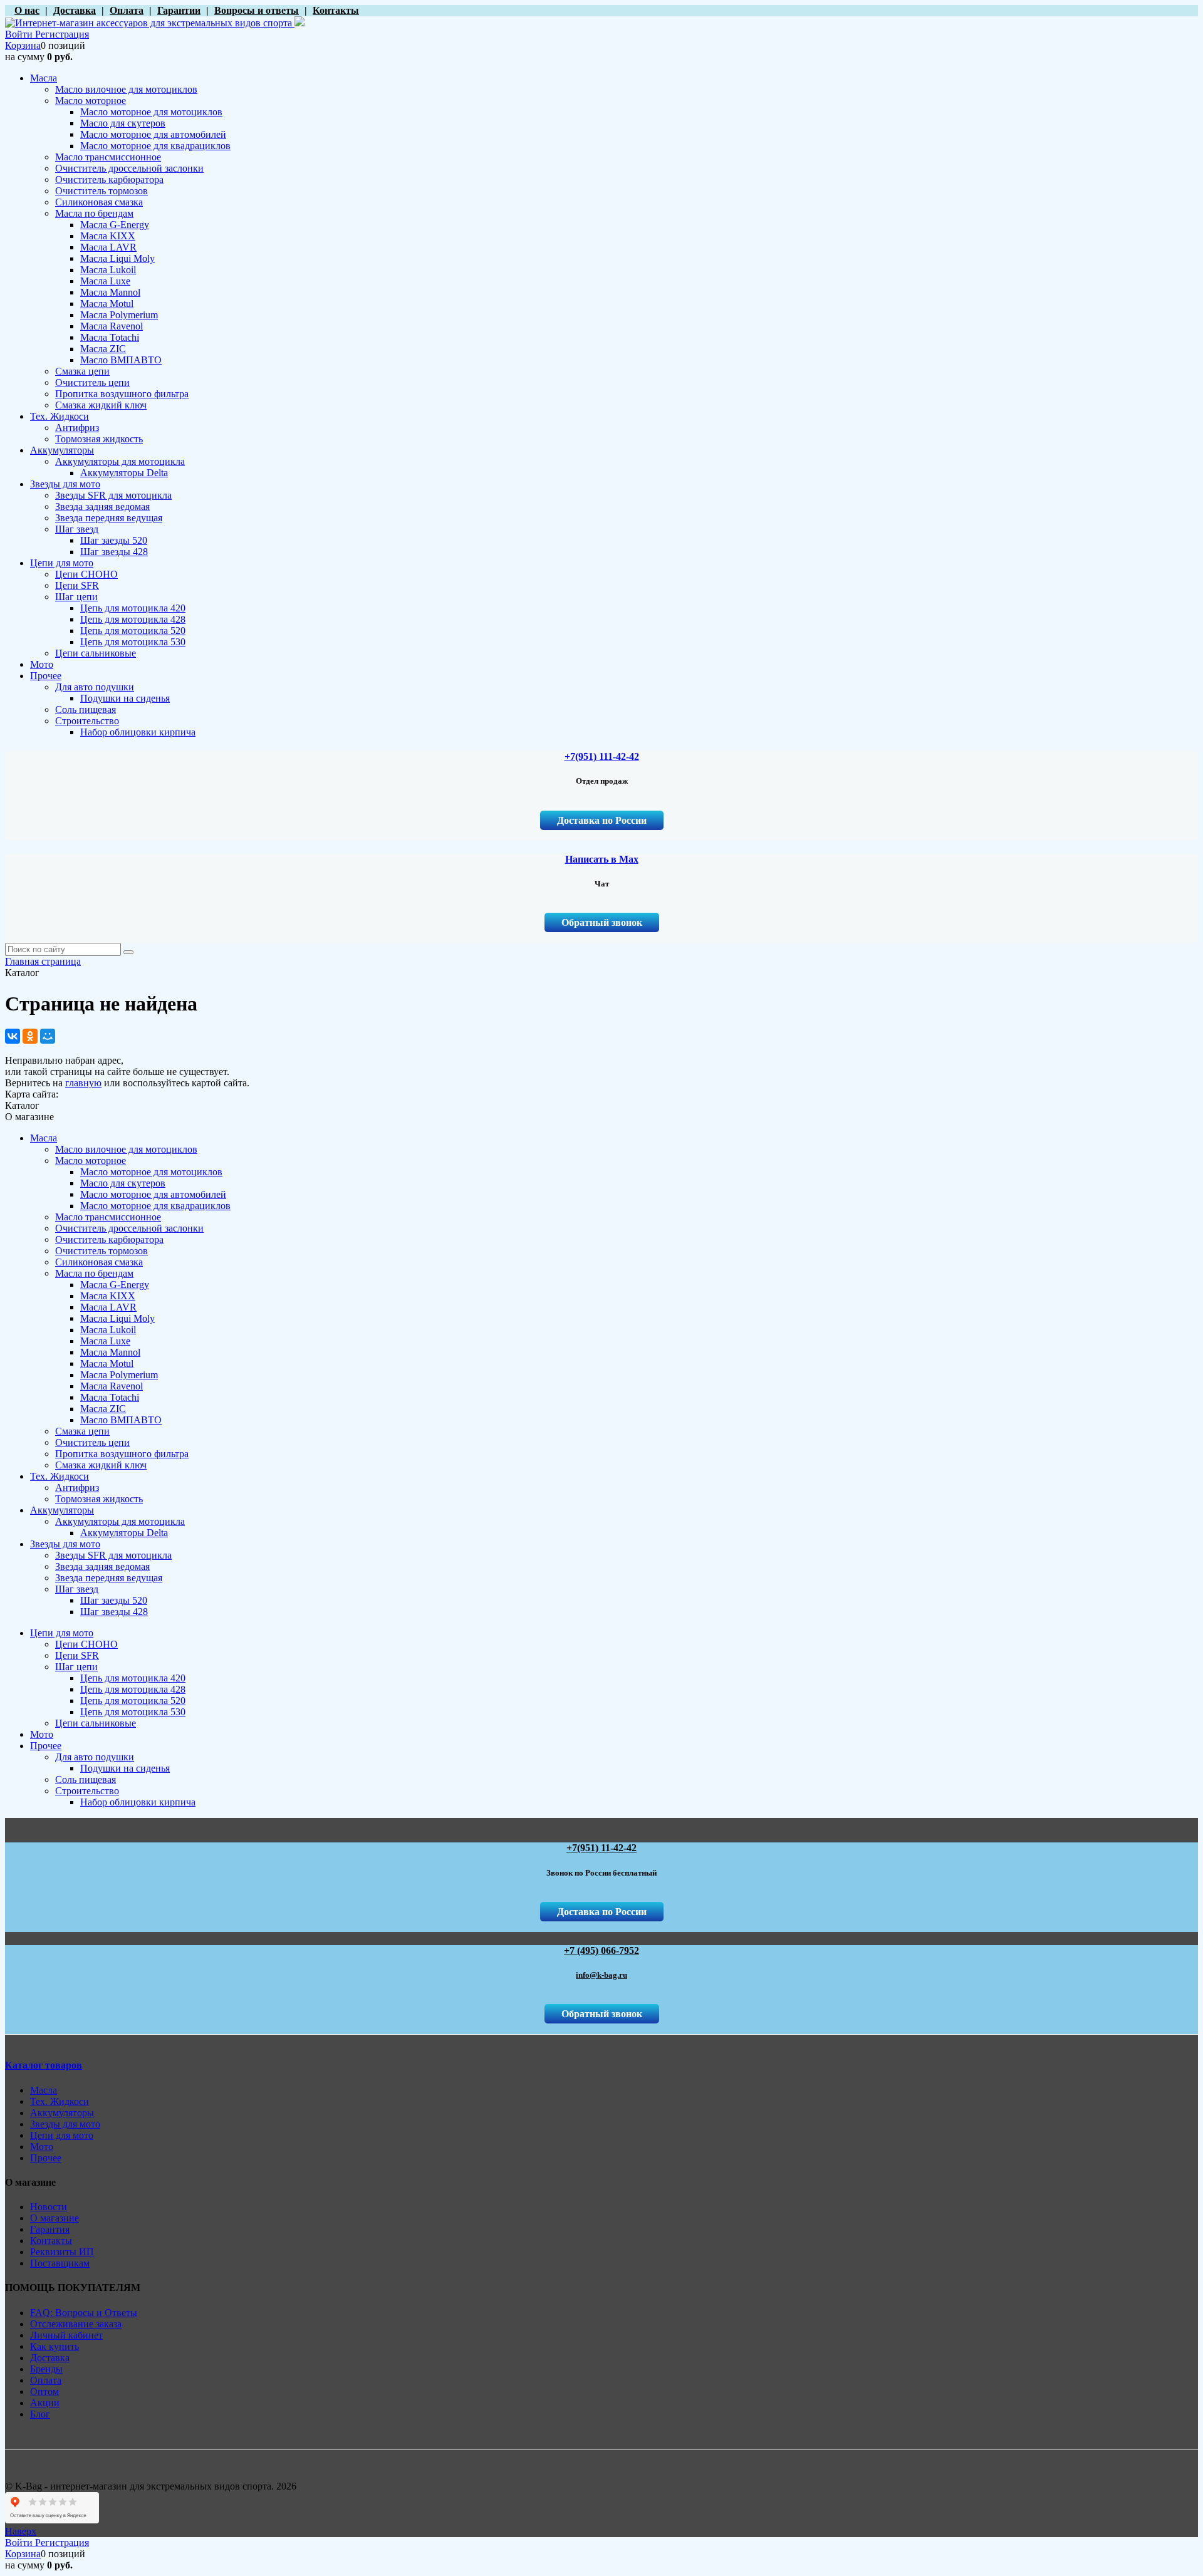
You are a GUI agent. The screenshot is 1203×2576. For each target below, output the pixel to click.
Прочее (46, 1746)
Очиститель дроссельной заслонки (129, 1228)
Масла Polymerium (119, 1375)
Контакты (51, 2241)
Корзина (23, 45)
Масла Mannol (110, 1352)
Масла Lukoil (108, 1330)
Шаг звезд (77, 1589)
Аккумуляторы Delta (124, 1533)
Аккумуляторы (62, 1510)
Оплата (46, 2380)
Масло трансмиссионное (108, 1217)
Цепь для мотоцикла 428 (133, 1689)
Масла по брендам (94, 1273)
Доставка (50, 2358)
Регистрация (62, 34)
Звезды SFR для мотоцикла (113, 1555)
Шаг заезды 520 (114, 1600)
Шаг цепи (76, 1667)
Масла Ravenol (112, 1386)
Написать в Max (602, 859)
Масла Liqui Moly (117, 1318)
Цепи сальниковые (96, 1723)
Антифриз (77, 1488)
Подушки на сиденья (125, 1768)
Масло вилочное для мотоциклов (126, 1149)
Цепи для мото (62, 1633)
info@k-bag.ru (601, 1975)
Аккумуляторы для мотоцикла (120, 1521)
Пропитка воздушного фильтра (122, 1454)
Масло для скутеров (123, 1183)
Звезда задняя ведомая (102, 1566)
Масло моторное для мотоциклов (151, 1172)
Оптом (44, 2392)
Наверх (21, 2531)
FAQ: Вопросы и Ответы (84, 2313)
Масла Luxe (105, 1341)
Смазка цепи (82, 1431)
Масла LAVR (108, 1307)
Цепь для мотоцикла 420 (133, 1678)
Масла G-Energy (115, 1285)
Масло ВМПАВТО (121, 1420)
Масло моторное (91, 1161)
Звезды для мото (65, 1544)
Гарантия (50, 2229)
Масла (44, 1138)
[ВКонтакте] (13, 1036)
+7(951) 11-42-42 (601, 1848)
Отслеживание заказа (76, 2324)
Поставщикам (60, 2263)
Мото (42, 1734)
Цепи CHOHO (86, 1644)
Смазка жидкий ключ (101, 1465)
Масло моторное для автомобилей (153, 1194)
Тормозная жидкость (99, 1499)
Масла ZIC (103, 1409)
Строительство (87, 1791)
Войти (20, 34)
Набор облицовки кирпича (138, 1802)
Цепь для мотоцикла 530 (133, 1712)
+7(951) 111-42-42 (602, 756)
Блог (40, 2414)
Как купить (55, 2346)
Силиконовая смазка (99, 1262)
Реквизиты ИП (62, 2252)
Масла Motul (107, 1363)
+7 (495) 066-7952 (601, 1950)
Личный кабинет (66, 2335)
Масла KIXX (108, 1296)
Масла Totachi (110, 1397)
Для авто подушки (95, 1757)
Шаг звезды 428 (114, 1612)
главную (83, 1083)
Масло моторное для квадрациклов (155, 1206)
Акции (45, 2403)
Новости (49, 2207)
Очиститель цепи (92, 1442)
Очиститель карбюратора (109, 1239)
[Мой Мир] (48, 1036)
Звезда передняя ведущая (109, 1578)
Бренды (46, 2369)
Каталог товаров (44, 2065)
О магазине (55, 2218)
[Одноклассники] (30, 1036)
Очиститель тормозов (102, 1251)
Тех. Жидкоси (60, 1476)
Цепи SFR (77, 1655)
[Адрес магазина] (8, 10)
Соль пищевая (86, 1779)
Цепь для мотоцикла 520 (133, 1701)
